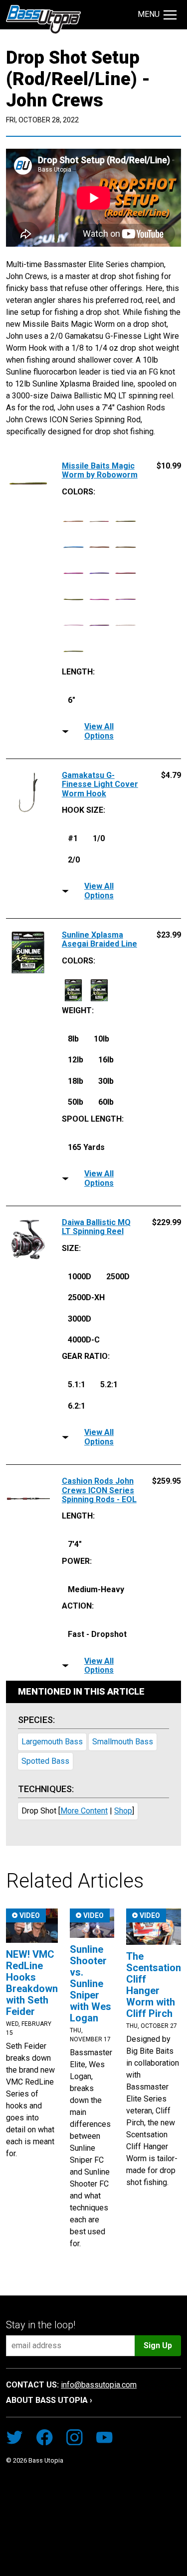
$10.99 (169, 466)
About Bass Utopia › (49, 2400)
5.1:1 (77, 1384)
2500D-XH (86, 1297)
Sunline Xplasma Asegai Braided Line (99, 940)
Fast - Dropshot (97, 1634)
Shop (123, 1811)
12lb (76, 1060)
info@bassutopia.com (99, 2385)
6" (72, 700)
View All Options (99, 731)
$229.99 (167, 1223)
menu (149, 14)
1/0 (99, 838)
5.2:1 (109, 1384)
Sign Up (158, 2345)
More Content (84, 1811)
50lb (76, 1102)
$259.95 (167, 1481)
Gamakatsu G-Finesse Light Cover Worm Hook (100, 785)
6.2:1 (77, 1406)
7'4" (75, 1544)
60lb (106, 1102)
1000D (80, 1277)
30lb (106, 1081)
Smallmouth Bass (123, 1742)
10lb (101, 1039)
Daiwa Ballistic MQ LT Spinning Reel (96, 1227)
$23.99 (169, 935)
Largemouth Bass (52, 1742)
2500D (118, 1277)
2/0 (74, 860)
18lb (76, 1081)
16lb (106, 1060)
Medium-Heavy (96, 1589)
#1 (73, 838)
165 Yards (86, 1147)
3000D (80, 1319)
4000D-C (84, 1340)
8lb (73, 1039)
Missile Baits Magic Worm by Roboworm (100, 471)
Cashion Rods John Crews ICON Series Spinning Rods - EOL (99, 1490)
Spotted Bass (45, 1761)
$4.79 (171, 775)
